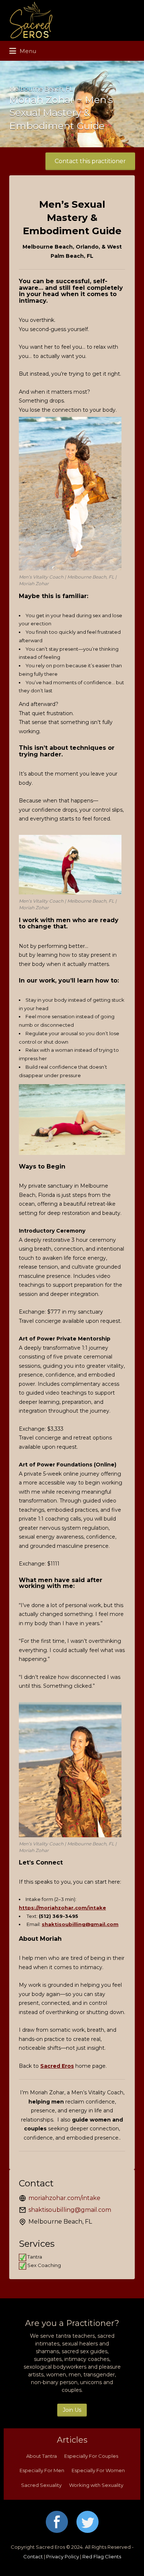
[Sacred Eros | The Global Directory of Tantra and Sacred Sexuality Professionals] (70, 20)
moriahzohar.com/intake (64, 2198)
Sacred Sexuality (41, 2485)
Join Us (72, 2410)
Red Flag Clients (102, 2556)
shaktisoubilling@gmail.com (80, 1924)
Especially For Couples (91, 2456)
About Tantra (42, 2456)
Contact (33, 2556)
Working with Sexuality (96, 2485)
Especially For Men (42, 2470)
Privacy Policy (63, 2556)
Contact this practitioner (90, 161)
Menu (27, 51)
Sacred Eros (57, 2066)
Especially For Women (98, 2470)
